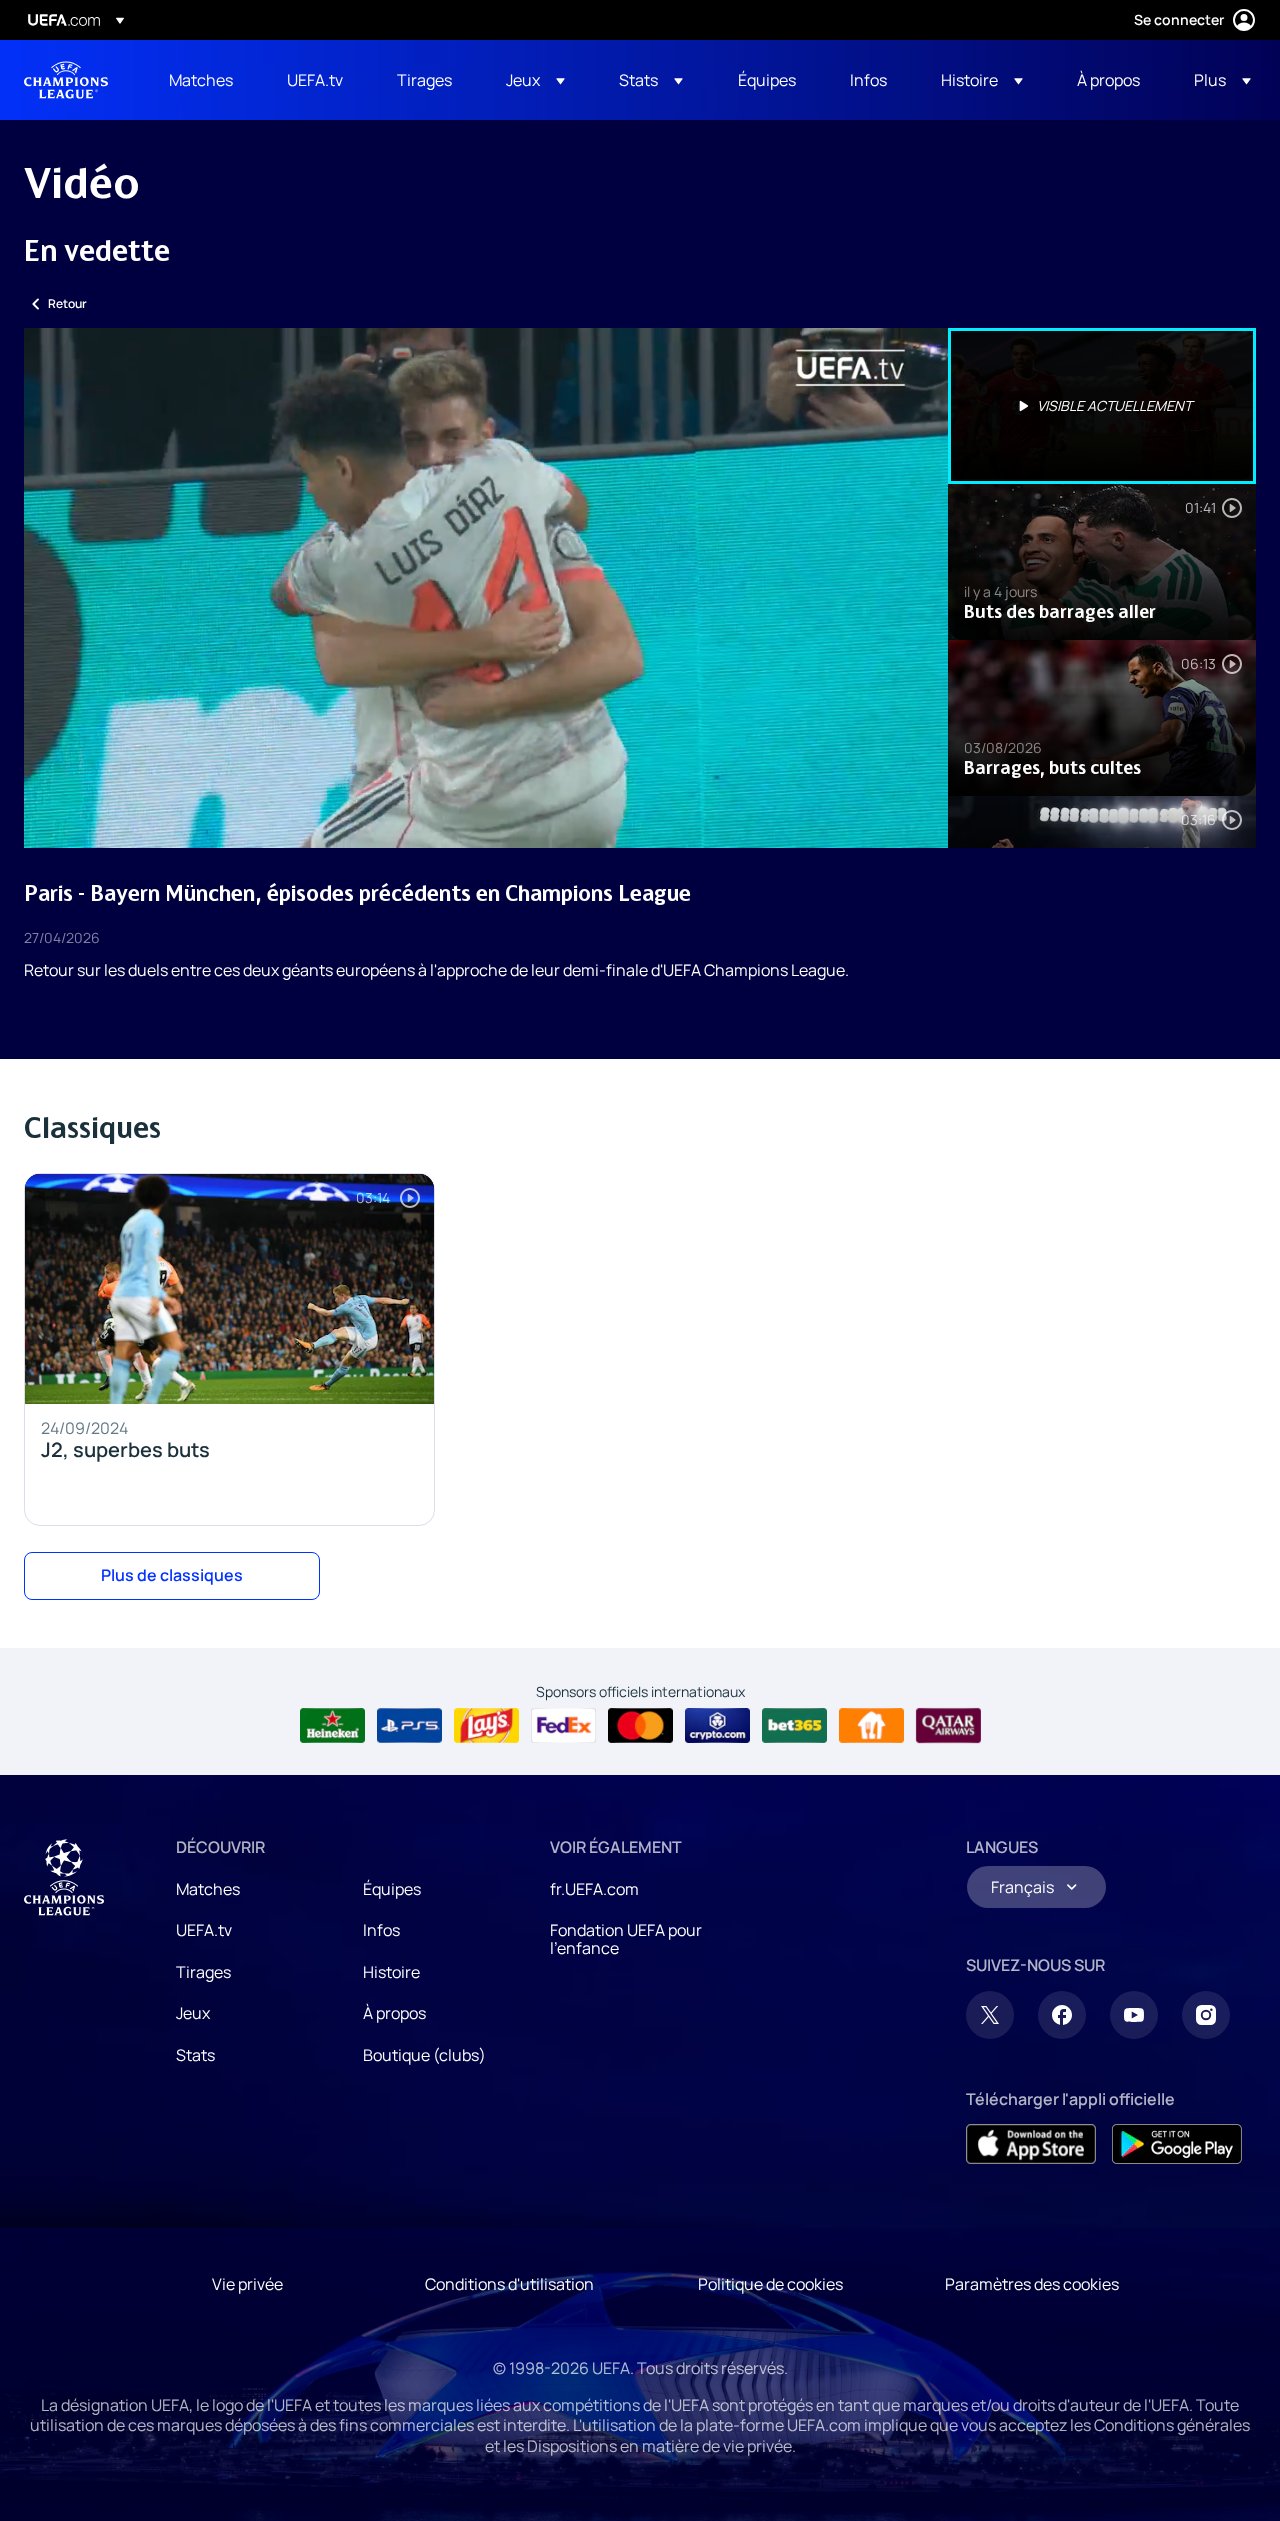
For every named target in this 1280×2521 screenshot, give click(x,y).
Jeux (193, 2013)
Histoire (391, 1972)
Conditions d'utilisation (509, 2284)
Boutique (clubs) (424, 2055)
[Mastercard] (640, 1726)
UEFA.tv (204, 1930)
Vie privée (247, 2284)
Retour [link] (67, 303)
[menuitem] (203, 80)
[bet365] (794, 1726)
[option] (1102, 406)
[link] (201, 80)
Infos (381, 1930)
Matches (208, 1889)
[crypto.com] (717, 1726)
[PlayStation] (409, 1726)
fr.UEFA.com (594, 1889)
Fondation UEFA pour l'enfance (626, 1939)
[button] (535, 80)
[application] (486, 588)
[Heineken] (332, 1726)
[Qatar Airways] (948, 1726)
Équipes (392, 1889)
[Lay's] (486, 1726)
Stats (195, 2055)
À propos (394, 2013)
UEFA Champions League (66, 80)
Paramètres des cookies (1032, 2284)
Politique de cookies (770, 2284)
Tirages (203, 1972)
